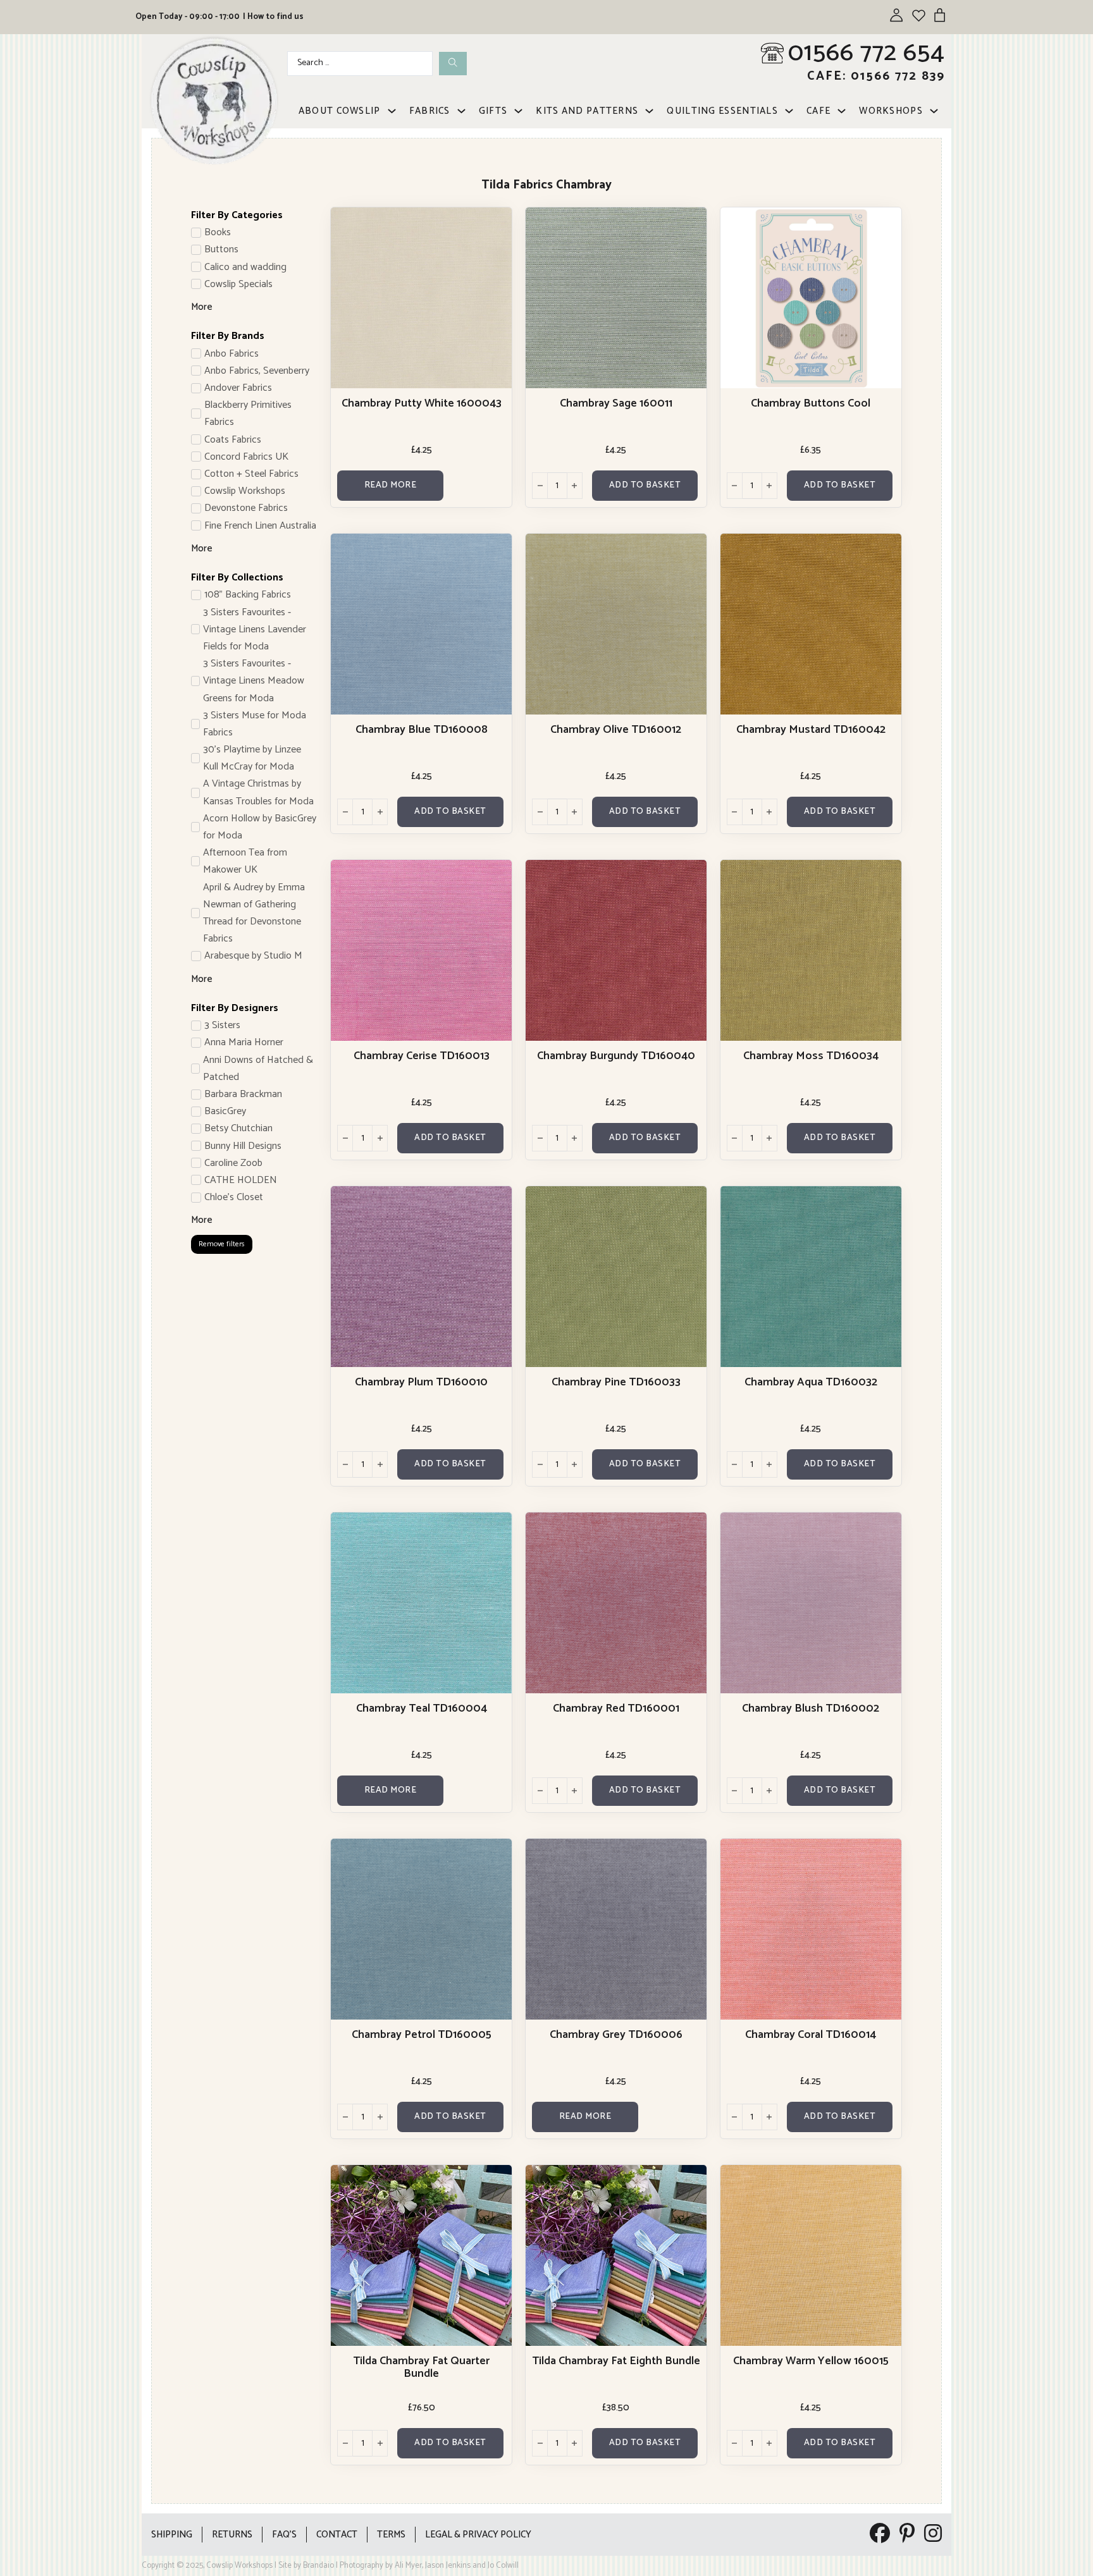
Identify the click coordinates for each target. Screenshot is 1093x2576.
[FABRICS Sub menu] (461, 111)
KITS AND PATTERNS (587, 111)
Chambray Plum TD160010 (421, 1382)
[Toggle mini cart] (940, 15)
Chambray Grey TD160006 (616, 2035)
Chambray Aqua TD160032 (811, 1382)
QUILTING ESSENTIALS (722, 111)
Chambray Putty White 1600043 (422, 403)
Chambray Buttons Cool (811, 403)
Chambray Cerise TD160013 (422, 1056)
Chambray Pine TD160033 (616, 1382)
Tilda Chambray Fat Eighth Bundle (616, 2361)
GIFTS (493, 111)
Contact (337, 2535)
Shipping (172, 2535)
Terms (391, 2535)
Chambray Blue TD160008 (422, 730)
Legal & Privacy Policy (478, 2535)
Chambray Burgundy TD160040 (616, 1056)
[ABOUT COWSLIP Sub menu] (392, 111)
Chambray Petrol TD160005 (422, 2035)
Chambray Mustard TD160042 (811, 730)
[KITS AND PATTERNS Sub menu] (649, 111)
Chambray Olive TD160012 (616, 730)
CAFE (818, 111)
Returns (232, 2535)
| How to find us (273, 17)
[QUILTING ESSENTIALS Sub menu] (789, 111)
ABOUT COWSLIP (340, 111)
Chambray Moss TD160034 (811, 1056)
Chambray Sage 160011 (616, 403)
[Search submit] (453, 64)
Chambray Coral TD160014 (811, 2035)
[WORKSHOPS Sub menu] (934, 111)
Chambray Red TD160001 (616, 1708)
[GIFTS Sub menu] (518, 111)
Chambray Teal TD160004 (422, 1708)
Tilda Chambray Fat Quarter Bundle (421, 2367)
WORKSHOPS (891, 111)
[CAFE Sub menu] (842, 111)
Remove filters (222, 1244)
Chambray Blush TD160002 (811, 1708)
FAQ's (284, 2535)
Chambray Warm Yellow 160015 (811, 2361)
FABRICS (430, 111)
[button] (645, 486)
